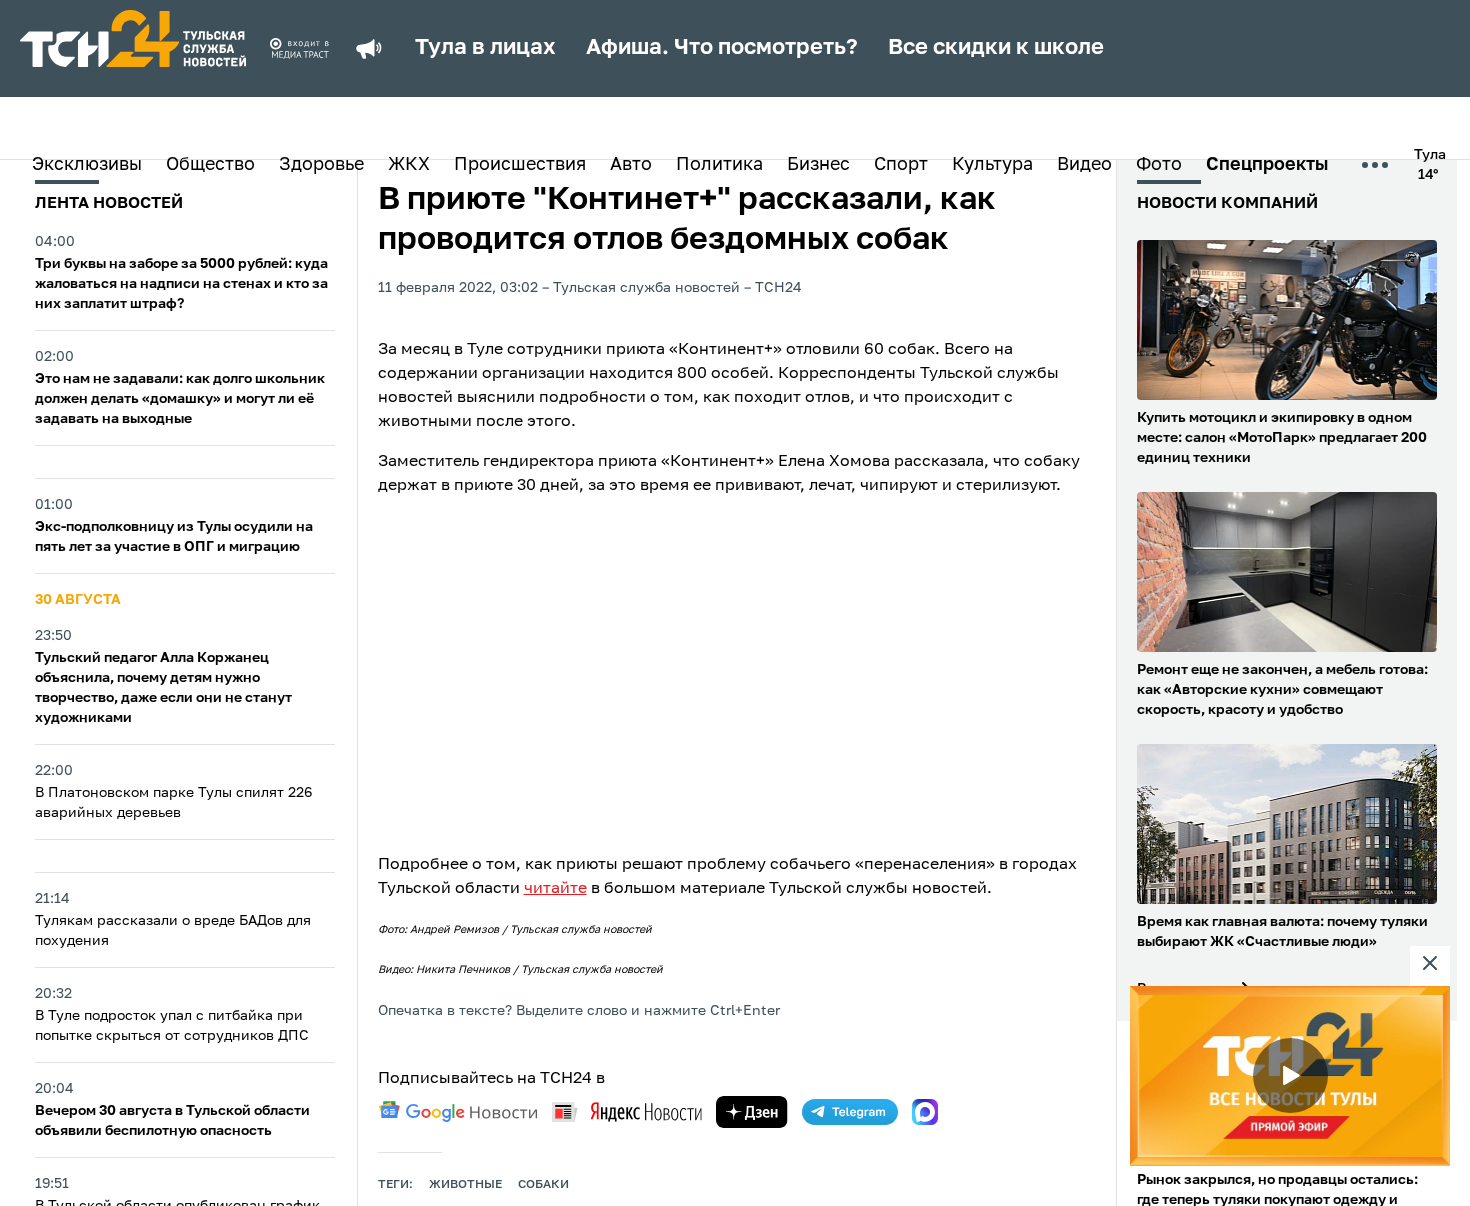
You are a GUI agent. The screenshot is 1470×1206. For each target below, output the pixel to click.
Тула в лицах (485, 48)
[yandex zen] (752, 1112)
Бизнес (818, 165)
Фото (1159, 165)
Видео (1084, 165)
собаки (543, 1185)
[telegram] (850, 1112)
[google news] (458, 1112)
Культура (992, 165)
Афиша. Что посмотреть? (722, 48)
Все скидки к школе (996, 48)
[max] (925, 1112)
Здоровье (321, 165)
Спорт (901, 165)
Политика (719, 165)
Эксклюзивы (87, 165)
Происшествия (520, 165)
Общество (210, 165)
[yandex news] (627, 1111)
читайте (555, 889)
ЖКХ (409, 165)
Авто (631, 165)
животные (465, 1185)
